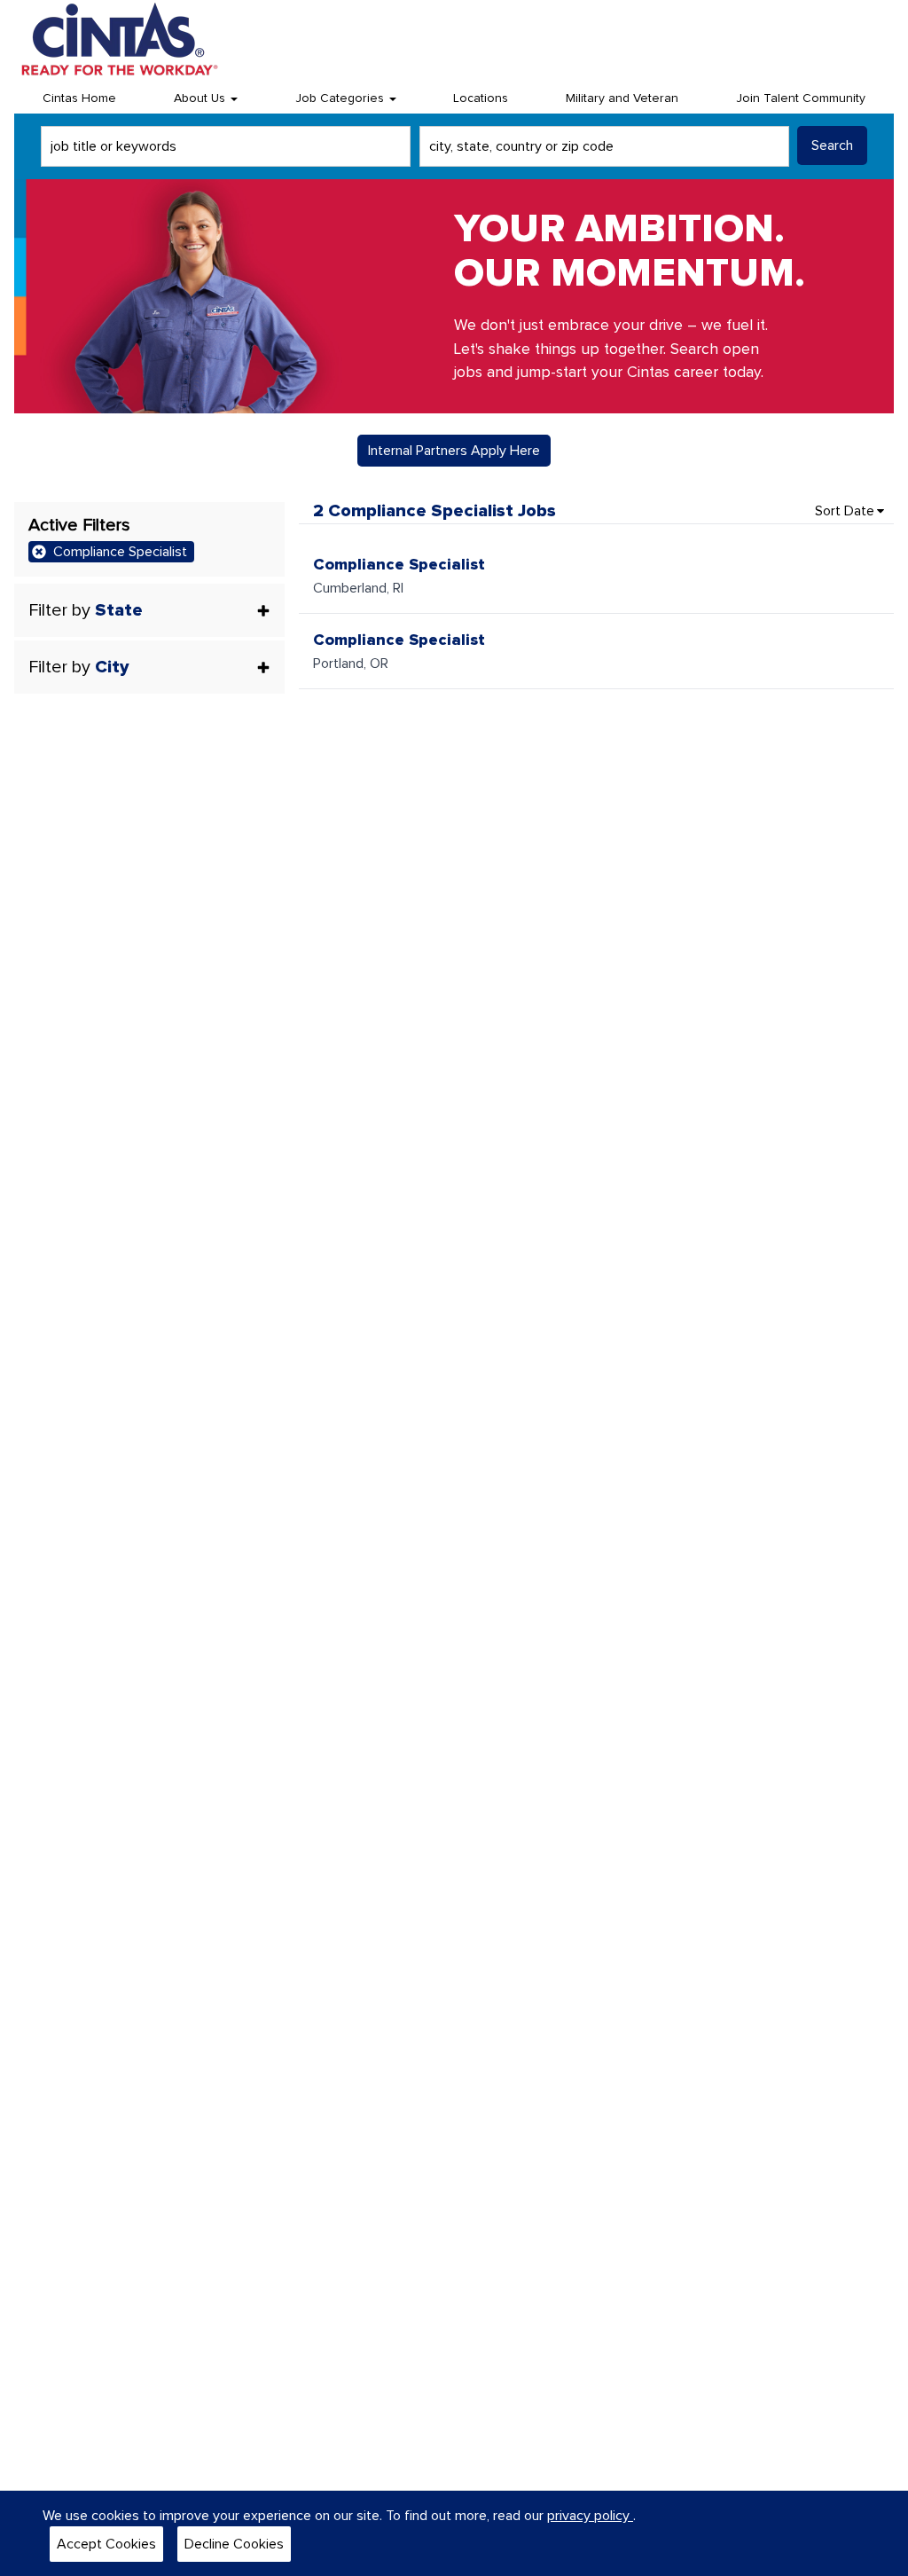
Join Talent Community (801, 98)
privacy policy (590, 2516)
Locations (481, 98)
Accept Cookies (106, 2544)
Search (832, 145)
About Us (201, 98)
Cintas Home (79, 98)
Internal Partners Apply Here (454, 451)
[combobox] (226, 146)
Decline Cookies (234, 2544)
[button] (149, 610)
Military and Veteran (622, 98)
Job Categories (341, 98)
